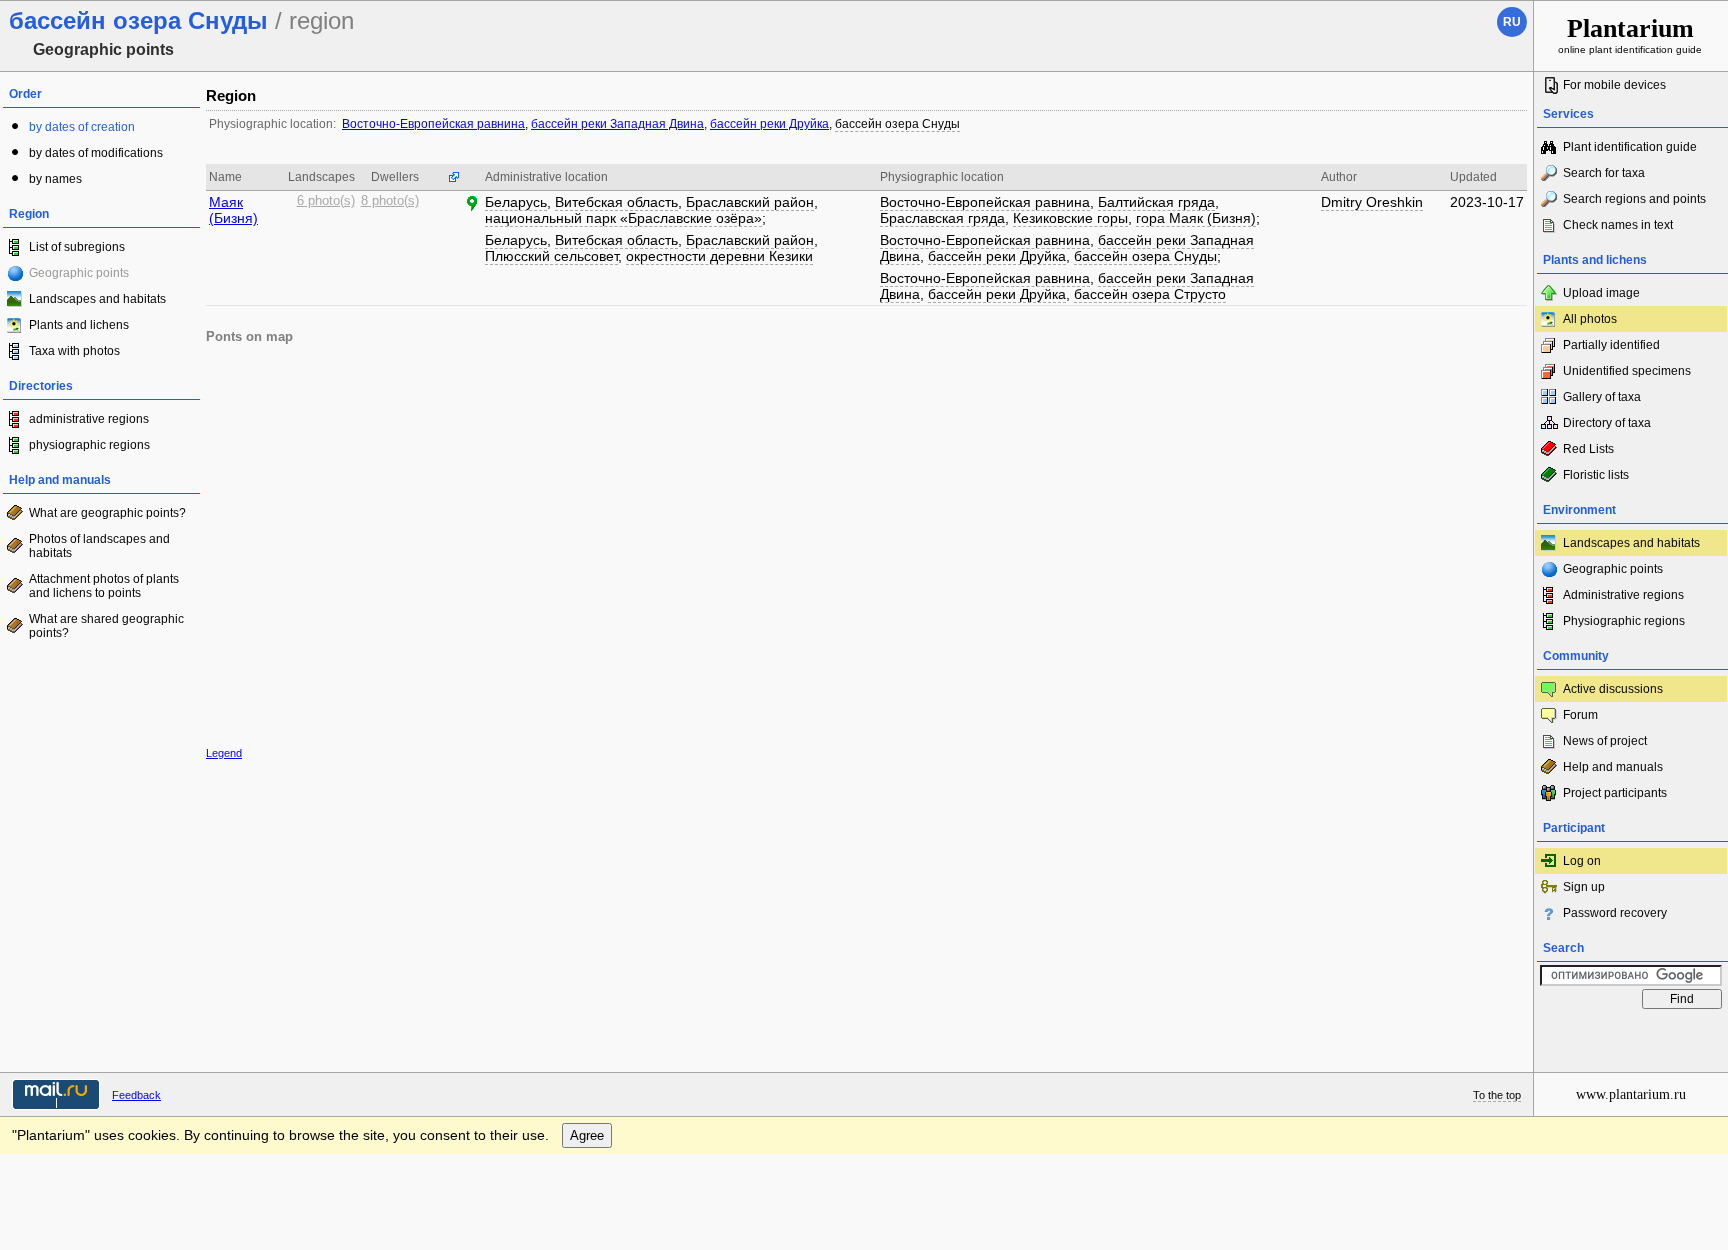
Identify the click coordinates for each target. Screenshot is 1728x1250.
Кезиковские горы (1070, 218)
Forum (1580, 715)
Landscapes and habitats (97, 299)
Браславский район (750, 202)
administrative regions (89, 419)
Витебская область (616, 202)
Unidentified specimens (1627, 371)
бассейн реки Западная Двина (617, 124)
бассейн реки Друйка (769, 124)
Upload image (1601, 293)
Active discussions (1613, 689)
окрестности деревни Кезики (719, 256)
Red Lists (1588, 449)
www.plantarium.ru (1631, 1094)
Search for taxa (1604, 173)
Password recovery (1615, 913)
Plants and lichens (79, 325)
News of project (1605, 741)
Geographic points (1613, 569)
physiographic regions (89, 445)
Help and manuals (1613, 767)
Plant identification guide (1630, 147)
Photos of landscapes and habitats (99, 546)
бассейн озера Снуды (897, 124)
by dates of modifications (96, 153)
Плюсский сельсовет (551, 256)
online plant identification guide (1630, 34)
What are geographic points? (107, 513)
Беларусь (516, 202)
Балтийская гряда (1156, 202)
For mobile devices (1614, 85)
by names (55, 179)
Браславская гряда (942, 218)
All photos (1590, 319)
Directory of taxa (1607, 423)
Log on (1582, 861)
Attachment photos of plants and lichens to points (104, 586)
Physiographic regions (1624, 621)
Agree (587, 1135)
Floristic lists (1596, 475)
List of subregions (77, 247)
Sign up (1584, 887)
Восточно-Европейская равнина (433, 124)
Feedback (136, 1095)
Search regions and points (1634, 199)
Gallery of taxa (1602, 397)
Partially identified (1611, 345)
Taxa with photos (74, 351)
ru (1512, 22)
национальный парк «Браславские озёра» (623, 218)
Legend (224, 753)
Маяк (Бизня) (233, 210)
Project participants (1615, 793)
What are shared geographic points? (106, 626)
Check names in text (1618, 225)
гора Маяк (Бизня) (1196, 218)
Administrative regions (1623, 595)
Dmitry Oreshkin (1372, 202)
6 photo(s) (326, 201)
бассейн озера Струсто (1150, 294)
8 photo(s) (390, 201)
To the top (1497, 1095)
